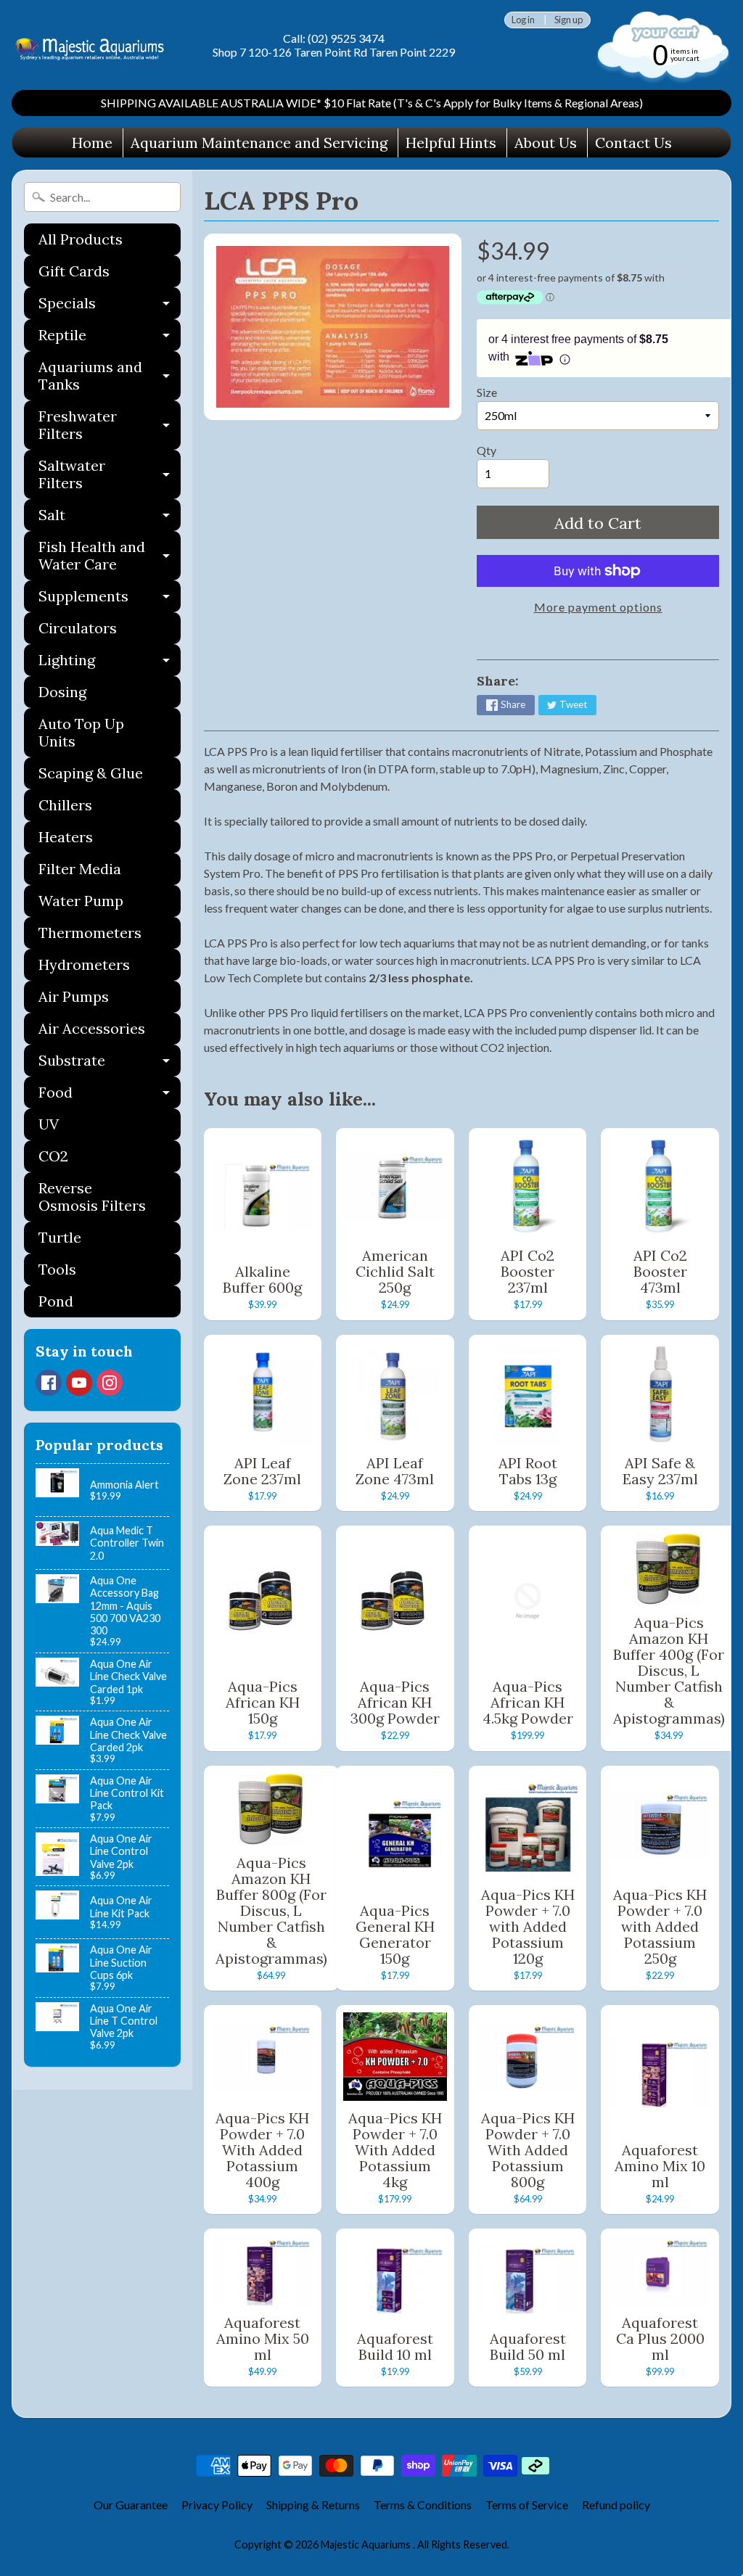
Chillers (65, 805)
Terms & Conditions (423, 2505)
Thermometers (90, 933)
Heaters (66, 837)
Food (110, 1096)
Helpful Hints (451, 143)
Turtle (60, 1237)
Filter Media (80, 869)
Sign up (568, 20)
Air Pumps (74, 996)
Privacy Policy (217, 2505)
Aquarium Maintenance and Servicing (259, 143)
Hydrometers (84, 964)
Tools (57, 1269)
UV (49, 1124)
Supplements (110, 600)
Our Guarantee (131, 2505)
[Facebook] (49, 1383)
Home (92, 143)
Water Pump (81, 901)
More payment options (598, 607)
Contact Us (633, 143)
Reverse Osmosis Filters (92, 1197)
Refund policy (616, 2505)
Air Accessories (92, 1028)
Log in (523, 20)
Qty (487, 450)
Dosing (62, 692)
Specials (110, 306)
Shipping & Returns (313, 2505)
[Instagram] (110, 1383)
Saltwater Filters (110, 475)
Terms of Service (527, 2505)
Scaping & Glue (91, 773)
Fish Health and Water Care (110, 556)
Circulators (78, 628)
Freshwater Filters (110, 426)
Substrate (110, 1064)
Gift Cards (74, 271)
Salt (110, 518)
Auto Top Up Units (81, 732)
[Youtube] (79, 1383)
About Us (546, 143)
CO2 (53, 1156)
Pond (56, 1301)
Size (487, 392)
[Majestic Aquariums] (93, 45)
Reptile (110, 338)
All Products (81, 239)
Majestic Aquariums (367, 2544)
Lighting (110, 663)
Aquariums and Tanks (110, 376)
